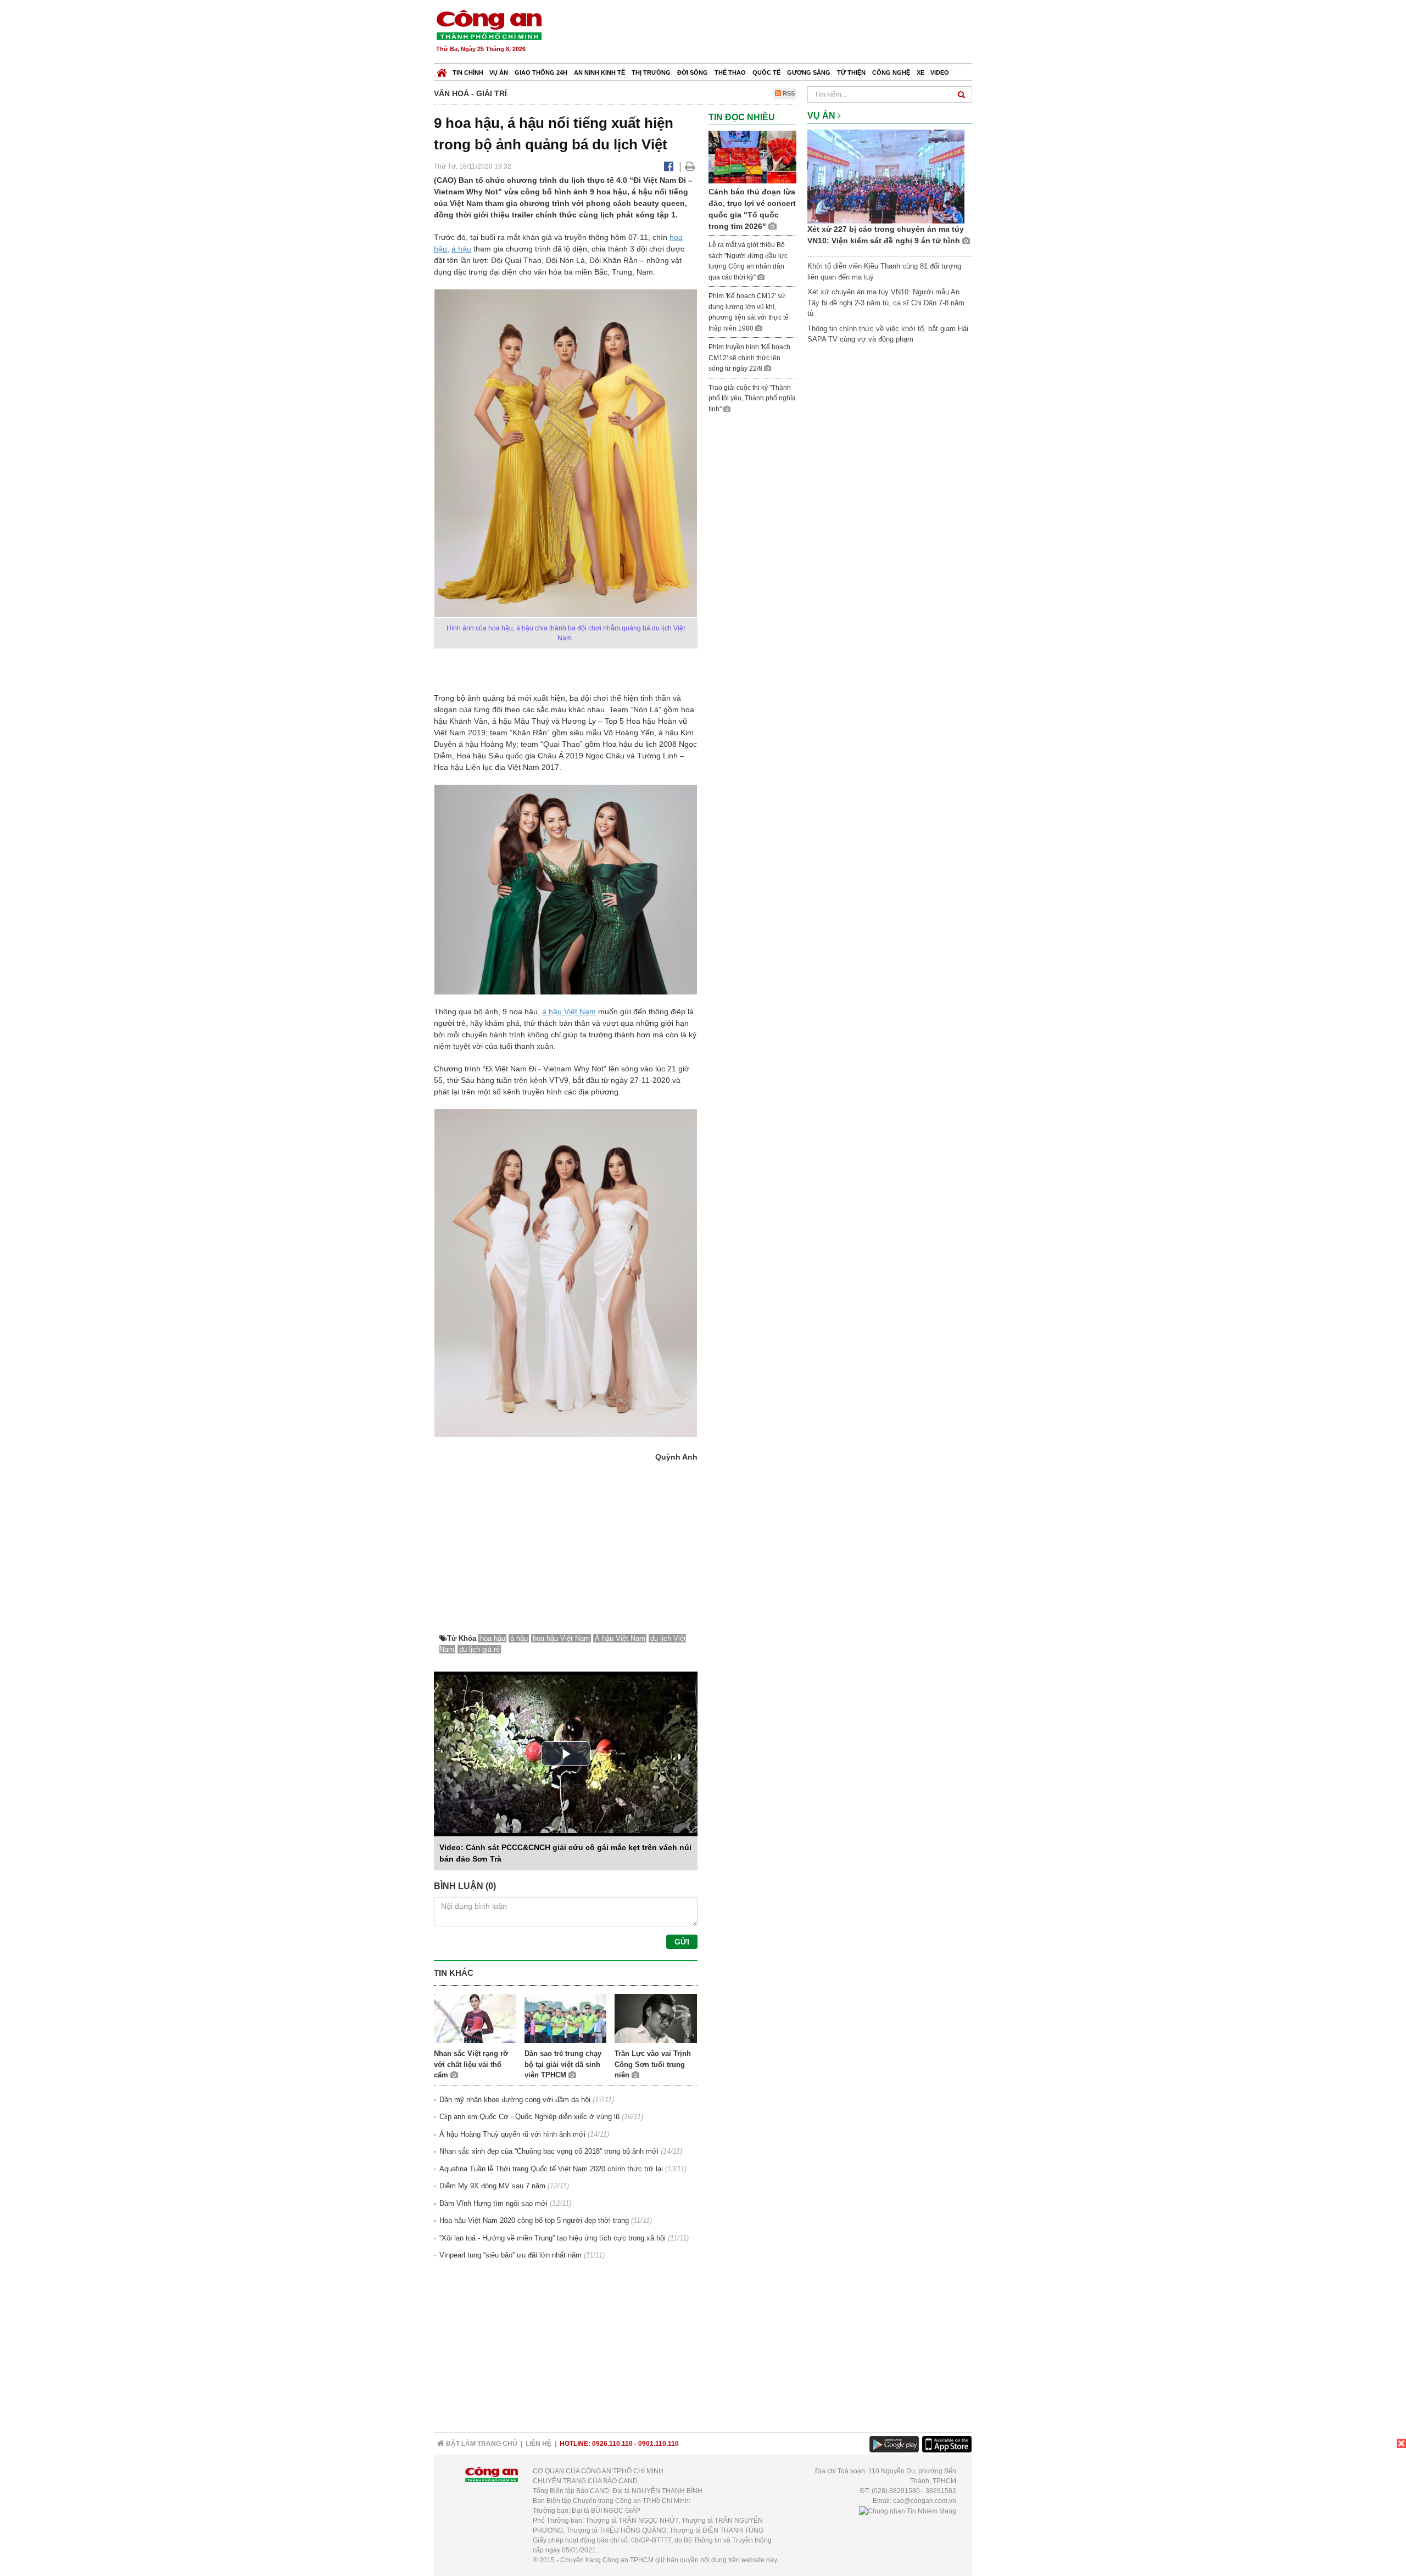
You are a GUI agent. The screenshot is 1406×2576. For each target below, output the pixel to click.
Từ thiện (851, 72)
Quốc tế (766, 72)
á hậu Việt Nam (569, 1012)
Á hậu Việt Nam (620, 1638)
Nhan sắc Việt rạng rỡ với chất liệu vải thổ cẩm (471, 2064)
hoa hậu (493, 1638)
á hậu (461, 249)
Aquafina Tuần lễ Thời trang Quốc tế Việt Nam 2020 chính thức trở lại (551, 2169)
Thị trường (651, 72)
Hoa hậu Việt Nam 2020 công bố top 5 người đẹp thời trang (534, 2220)
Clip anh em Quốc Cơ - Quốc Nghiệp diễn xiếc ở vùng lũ (529, 2117)
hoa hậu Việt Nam (561, 1638)
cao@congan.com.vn (925, 2501)
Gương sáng (809, 72)
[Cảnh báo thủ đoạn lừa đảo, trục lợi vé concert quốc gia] (752, 157)
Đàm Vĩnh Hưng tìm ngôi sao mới (493, 2203)
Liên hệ (539, 2444)
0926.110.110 (612, 2444)
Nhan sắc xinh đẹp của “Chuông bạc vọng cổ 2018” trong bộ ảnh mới (549, 2151)
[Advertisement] (773, 33)
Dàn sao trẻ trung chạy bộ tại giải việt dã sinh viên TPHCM (563, 2064)
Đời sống (693, 72)
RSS (788, 93)
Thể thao (730, 72)
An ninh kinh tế (599, 72)
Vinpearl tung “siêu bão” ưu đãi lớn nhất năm (510, 2255)
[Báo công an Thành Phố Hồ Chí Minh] (489, 24)
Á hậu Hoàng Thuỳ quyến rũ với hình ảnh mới (512, 2134)
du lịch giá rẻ (479, 1649)
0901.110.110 (659, 2444)
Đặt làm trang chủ (481, 2444)
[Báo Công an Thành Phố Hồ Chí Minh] (442, 70)
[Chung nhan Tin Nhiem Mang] (908, 2511)
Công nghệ (891, 72)
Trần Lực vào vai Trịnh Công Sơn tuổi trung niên (653, 2064)
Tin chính (468, 72)
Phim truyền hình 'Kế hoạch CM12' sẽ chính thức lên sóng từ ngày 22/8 (749, 358)
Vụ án (499, 72)
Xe (920, 72)
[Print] (690, 166)
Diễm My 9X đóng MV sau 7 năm (492, 2186)
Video (940, 72)
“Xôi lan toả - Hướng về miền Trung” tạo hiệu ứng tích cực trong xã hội (553, 2238)
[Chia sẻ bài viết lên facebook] (669, 166)
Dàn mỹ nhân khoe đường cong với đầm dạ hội (515, 2100)
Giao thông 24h (541, 72)
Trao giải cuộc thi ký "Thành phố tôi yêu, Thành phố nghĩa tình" (752, 398)
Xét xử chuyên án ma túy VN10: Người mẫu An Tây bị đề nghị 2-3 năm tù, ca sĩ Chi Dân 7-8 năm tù (886, 303)
